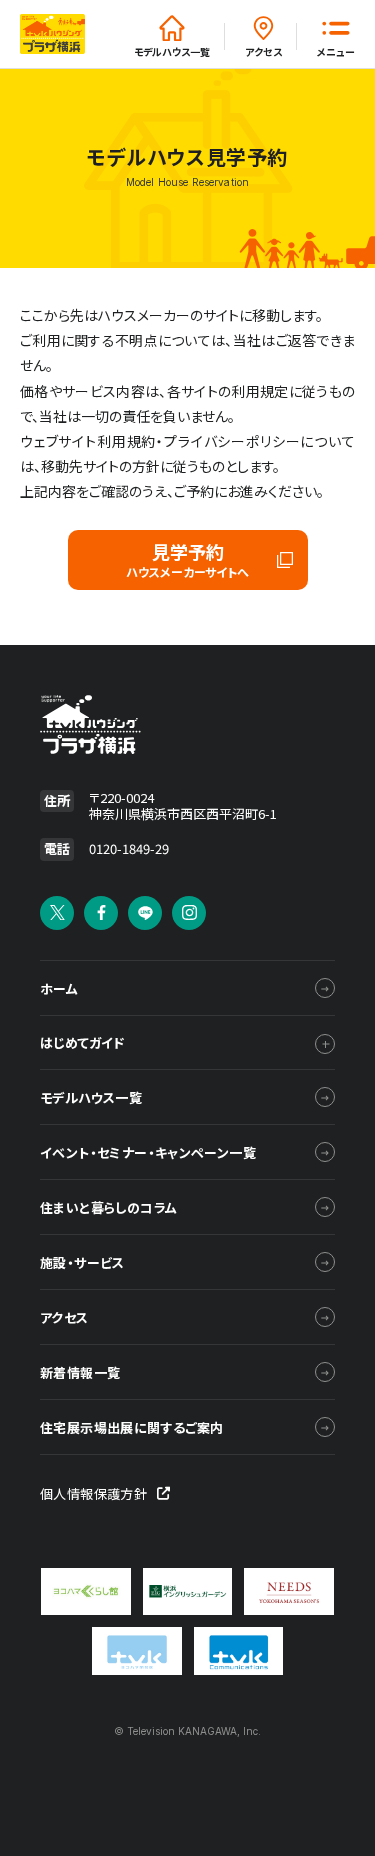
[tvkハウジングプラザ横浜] (143, 725)
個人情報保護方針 (93, 1493)
